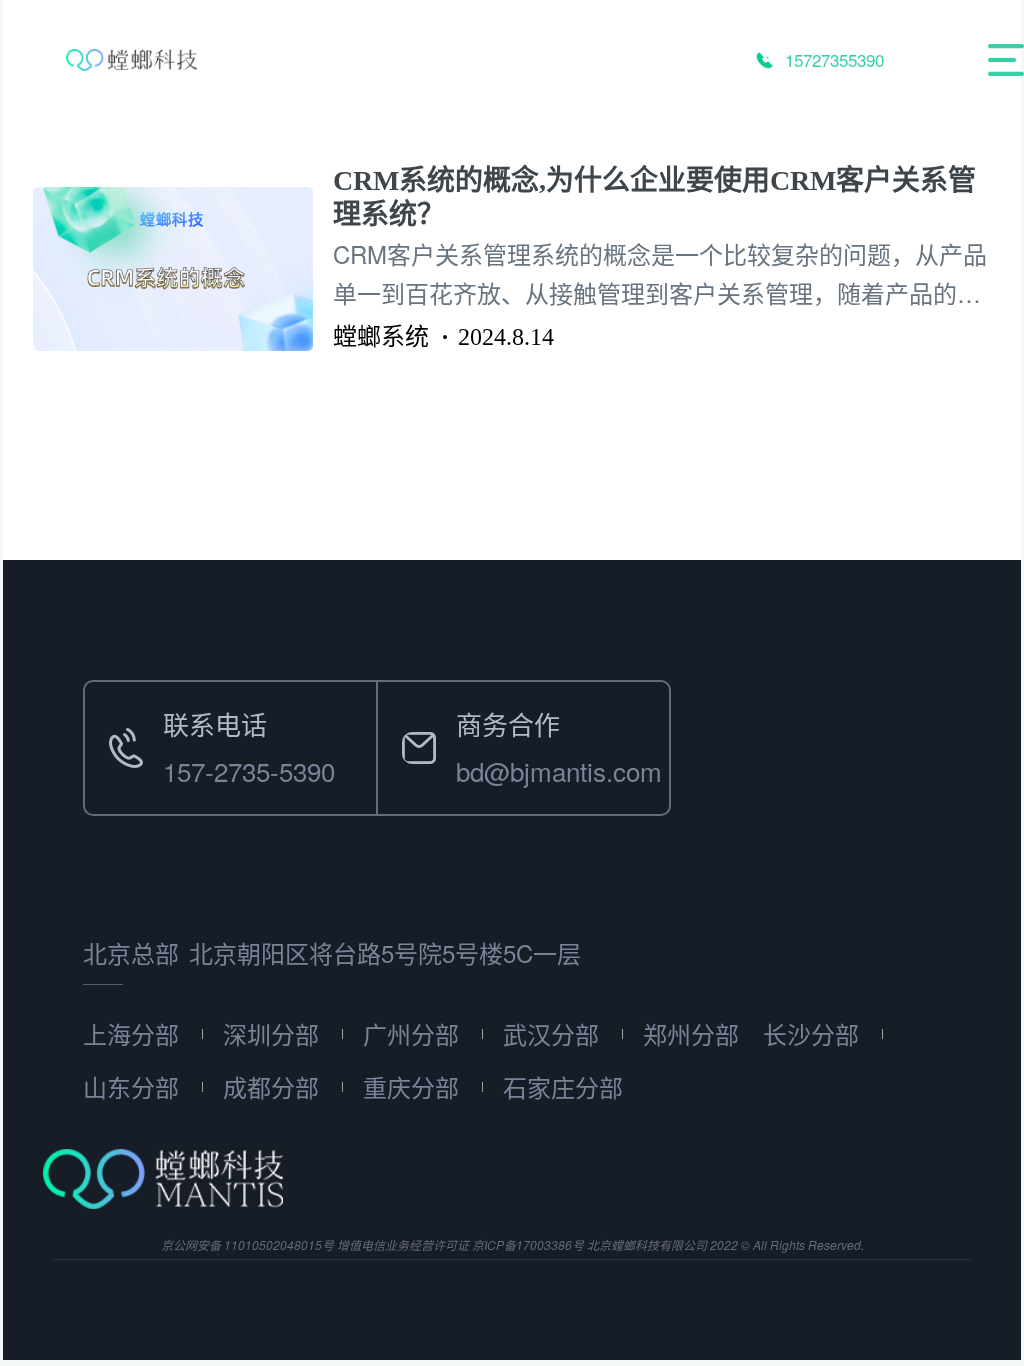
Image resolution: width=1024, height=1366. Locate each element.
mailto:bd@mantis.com (509, 704)
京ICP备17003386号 (528, 1244)
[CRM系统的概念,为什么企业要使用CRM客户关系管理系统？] (183, 269)
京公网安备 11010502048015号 (247, 1244)
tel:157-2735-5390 (188, 704)
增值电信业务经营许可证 (403, 1244)
